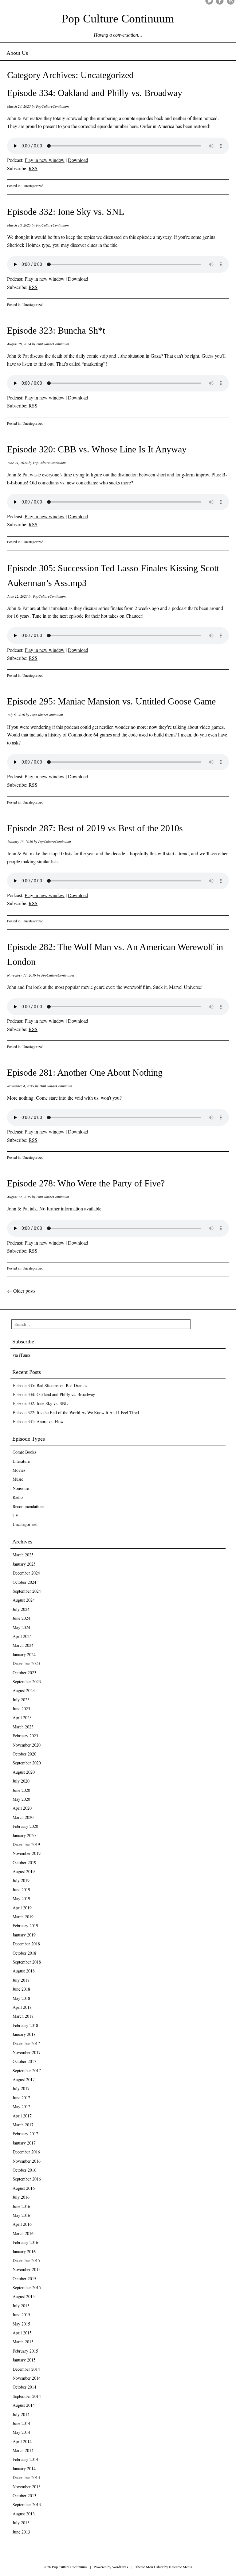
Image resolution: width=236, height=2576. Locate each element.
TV (16, 1515)
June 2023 (21, 1709)
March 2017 (23, 2125)
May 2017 (21, 2107)
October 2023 (24, 1673)
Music (18, 1479)
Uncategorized (33, 186)
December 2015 (26, 2260)
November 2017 (27, 2052)
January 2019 (24, 1935)
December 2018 (26, 1944)
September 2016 (27, 2179)
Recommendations (28, 1506)
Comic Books (24, 1452)
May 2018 (21, 1998)
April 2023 (22, 1717)
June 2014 (21, 2423)
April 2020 (22, 1808)
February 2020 (25, 1826)
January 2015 (24, 2360)
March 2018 (23, 2016)
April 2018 (22, 2007)
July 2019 (21, 1880)
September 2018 (27, 1962)
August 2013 (24, 2514)
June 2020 (21, 1790)
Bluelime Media (181, 2567)
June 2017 (21, 2098)
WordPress (120, 2567)
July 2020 (21, 1781)
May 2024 (21, 1627)
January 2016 (24, 2251)
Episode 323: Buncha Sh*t (56, 330)
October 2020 (24, 1754)
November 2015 (27, 2269)
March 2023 (23, 1727)
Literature (21, 1461)
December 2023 (26, 1663)
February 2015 (25, 2351)
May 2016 (21, 2215)
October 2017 (24, 2061)
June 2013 (21, 2532)
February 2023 (25, 1736)
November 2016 (27, 2161)
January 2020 (24, 1835)
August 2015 (24, 2296)
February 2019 (25, 1926)
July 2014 (21, 2414)
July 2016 (21, 2197)
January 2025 (24, 1564)
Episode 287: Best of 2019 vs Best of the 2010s (95, 828)
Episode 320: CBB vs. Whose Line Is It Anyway (97, 449)
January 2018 (24, 2034)
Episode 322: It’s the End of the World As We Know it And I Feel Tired (76, 1412)
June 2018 (21, 1989)
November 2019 (27, 1853)
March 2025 (23, 1555)
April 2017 (22, 2116)
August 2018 (24, 1971)
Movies (19, 1470)
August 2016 (24, 2188)
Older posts (21, 1291)
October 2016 (24, 2170)
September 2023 (27, 1681)
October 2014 (24, 2387)
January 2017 (24, 2143)
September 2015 (27, 2287)
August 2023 (24, 1690)
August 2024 (24, 1600)
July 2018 (21, 1980)
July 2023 (21, 1700)
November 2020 (27, 1745)
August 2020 (24, 1772)
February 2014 (25, 2459)
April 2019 (22, 1908)
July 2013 (21, 2523)
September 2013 (27, 2504)
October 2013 (24, 2496)
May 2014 (21, 2432)
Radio (18, 1497)
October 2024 (24, 1582)
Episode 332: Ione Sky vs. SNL (66, 212)
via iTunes (22, 1355)
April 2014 (22, 2441)
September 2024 (27, 1591)
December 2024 (26, 1573)
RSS (33, 168)
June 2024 (21, 1618)
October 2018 (24, 1953)
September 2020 (27, 1763)
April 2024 (22, 1636)
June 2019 (21, 1890)
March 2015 (23, 2342)
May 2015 (21, 2324)
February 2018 (25, 2025)
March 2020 (23, 1817)
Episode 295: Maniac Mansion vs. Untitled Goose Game (111, 701)
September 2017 (27, 2070)
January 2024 (24, 1654)
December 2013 (26, 2477)
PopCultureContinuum (52, 106)
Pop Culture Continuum (118, 18)
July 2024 (21, 1609)
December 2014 (26, 2369)
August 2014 (24, 2405)
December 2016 (26, 2152)
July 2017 (21, 2088)
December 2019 (26, 1844)
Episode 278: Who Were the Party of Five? (86, 1183)
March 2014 (23, 2450)
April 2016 (22, 2224)
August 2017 (24, 2079)
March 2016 (23, 2233)
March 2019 (23, 1917)
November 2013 (27, 2487)
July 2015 (21, 2306)
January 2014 (24, 2468)
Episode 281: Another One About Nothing (85, 1072)
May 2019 (21, 1898)
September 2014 (27, 2396)
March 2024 (23, 1645)
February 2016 (25, 2242)
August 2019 (24, 1871)
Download (78, 160)
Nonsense (21, 1488)
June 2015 (21, 2315)
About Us (17, 53)
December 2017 (26, 2043)
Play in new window (45, 160)
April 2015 (22, 2333)
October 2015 (24, 2279)
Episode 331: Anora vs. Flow (38, 1421)
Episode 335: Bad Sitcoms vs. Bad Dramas (50, 1385)
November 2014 (27, 2378)
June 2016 (21, 2206)
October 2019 (24, 1862)
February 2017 (25, 2134)
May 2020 (21, 1799)
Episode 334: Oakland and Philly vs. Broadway (95, 93)
